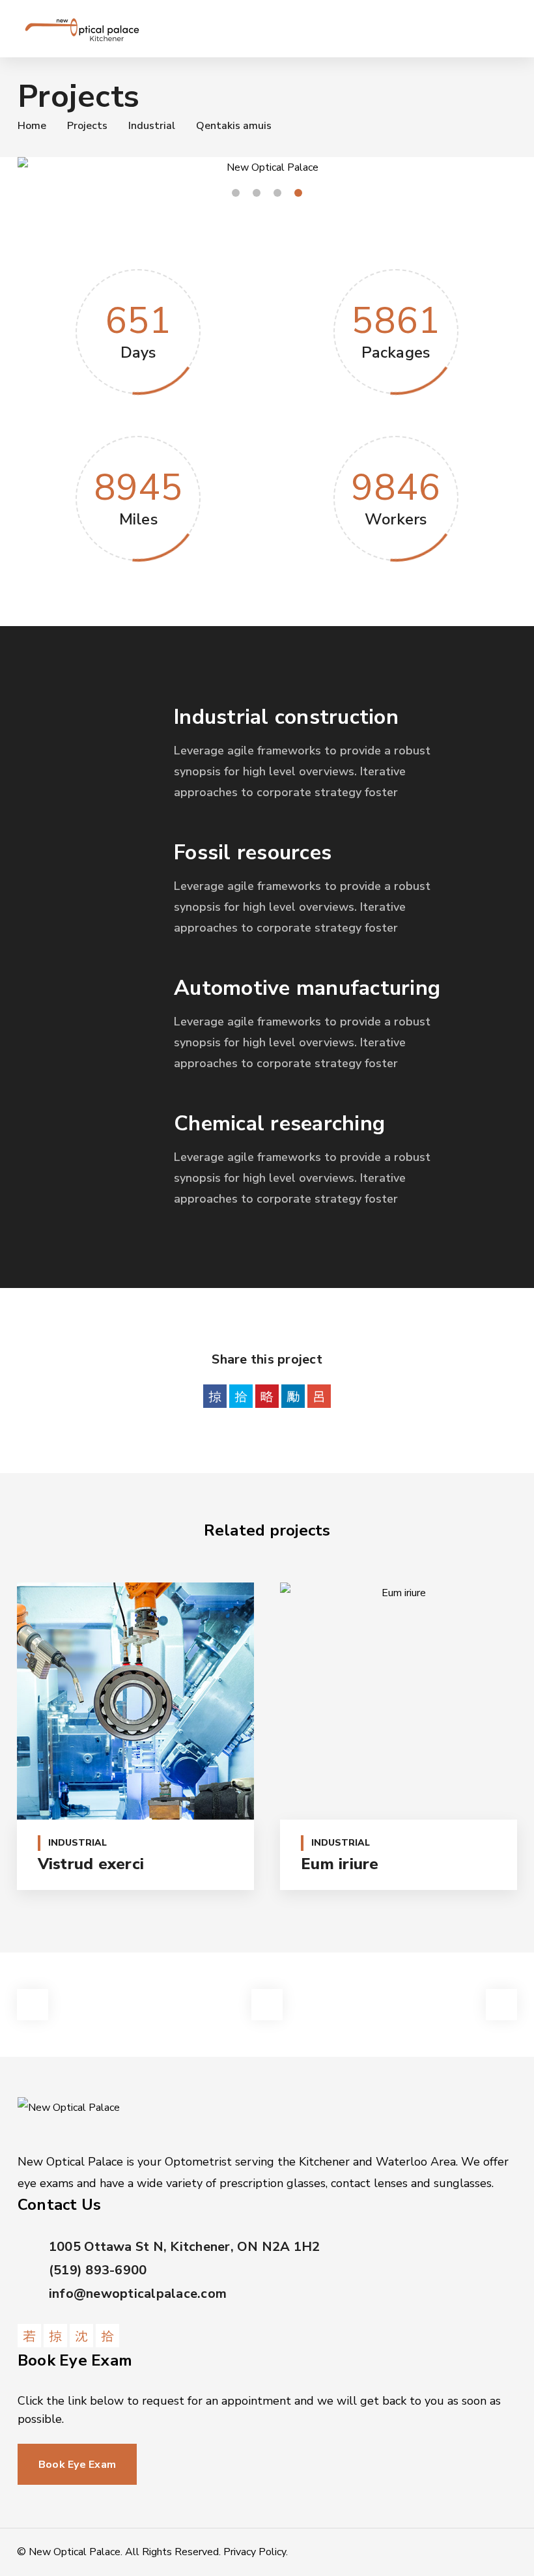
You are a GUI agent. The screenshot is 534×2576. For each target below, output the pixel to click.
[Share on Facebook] (215, 1396)
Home (32, 126)
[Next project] (501, 2005)
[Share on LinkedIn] (293, 1396)
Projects (87, 126)
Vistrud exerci (91, 1864)
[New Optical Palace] (82, 29)
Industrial (152, 126)
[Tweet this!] (241, 1396)
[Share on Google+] (319, 1396)
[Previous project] (33, 2005)
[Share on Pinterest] (267, 1396)
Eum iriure (340, 1864)
